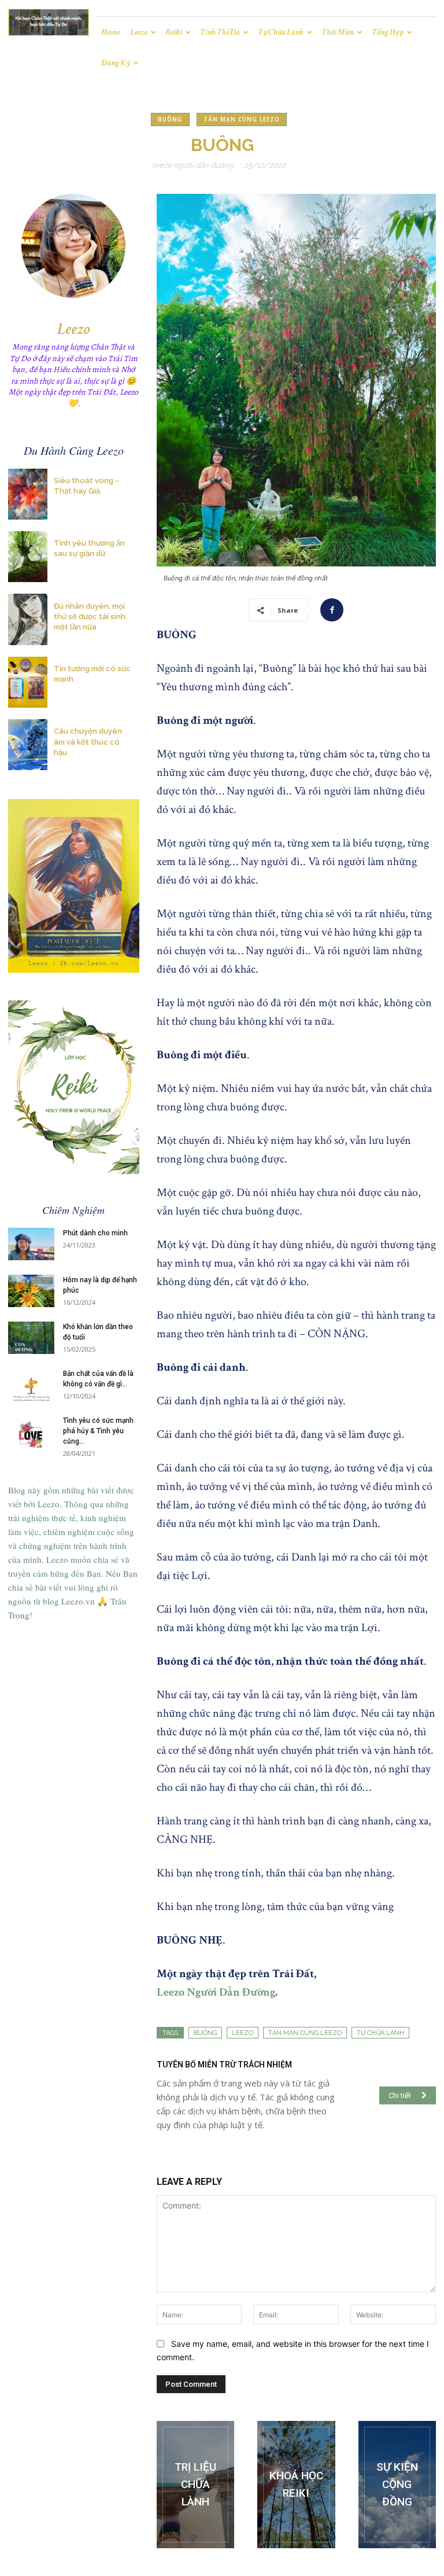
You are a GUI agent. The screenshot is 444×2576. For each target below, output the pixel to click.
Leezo (139, 32)
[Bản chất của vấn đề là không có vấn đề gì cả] (31, 1385)
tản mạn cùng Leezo (305, 2033)
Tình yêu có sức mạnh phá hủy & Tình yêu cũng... (98, 1431)
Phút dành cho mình (95, 1233)
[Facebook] (332, 610)
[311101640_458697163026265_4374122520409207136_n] (397, 2485)
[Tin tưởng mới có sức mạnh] (28, 682)
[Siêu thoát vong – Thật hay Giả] (28, 494)
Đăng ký (116, 63)
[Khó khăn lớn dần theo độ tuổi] (31, 1338)
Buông (170, 119)
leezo (243, 2033)
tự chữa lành (380, 2033)
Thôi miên (338, 32)
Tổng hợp (388, 32)
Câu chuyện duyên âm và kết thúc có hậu (88, 741)
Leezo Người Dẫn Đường (193, 165)
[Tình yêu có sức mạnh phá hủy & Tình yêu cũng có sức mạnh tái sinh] (31, 1431)
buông (205, 2033)
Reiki (174, 32)
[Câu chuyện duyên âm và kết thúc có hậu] (28, 745)
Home (110, 32)
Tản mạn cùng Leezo (242, 119)
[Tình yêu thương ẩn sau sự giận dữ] (28, 557)
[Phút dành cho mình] (31, 1244)
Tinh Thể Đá (220, 32)
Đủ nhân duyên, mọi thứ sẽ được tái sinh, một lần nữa (90, 617)
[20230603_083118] (195, 2485)
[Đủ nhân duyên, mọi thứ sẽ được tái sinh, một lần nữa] (28, 619)
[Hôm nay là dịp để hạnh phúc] (31, 1291)
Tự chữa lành (281, 32)
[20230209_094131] (296, 2485)
